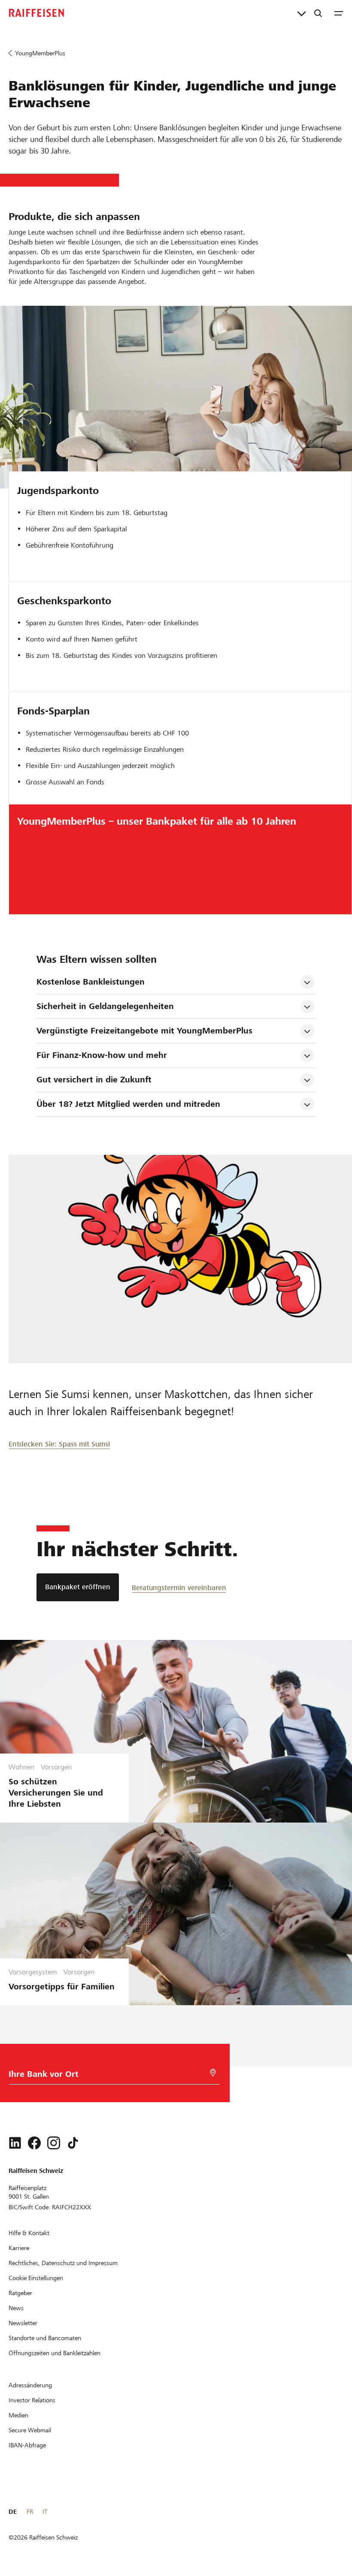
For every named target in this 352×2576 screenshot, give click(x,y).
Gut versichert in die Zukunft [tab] (94, 1080)
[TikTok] (73, 2143)
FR (30, 2512)
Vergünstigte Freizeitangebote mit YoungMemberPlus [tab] (144, 1031)
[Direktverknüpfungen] (302, 13)
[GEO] (213, 2073)
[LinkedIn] (15, 2143)
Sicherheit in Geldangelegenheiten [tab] (105, 1006)
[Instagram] (54, 2143)
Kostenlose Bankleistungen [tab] (91, 982)
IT (45, 2512)
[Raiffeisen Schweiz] (36, 13)
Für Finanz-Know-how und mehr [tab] (102, 1055)
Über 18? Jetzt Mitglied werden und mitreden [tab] (128, 1104)
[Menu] (339, 13)
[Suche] (318, 13)
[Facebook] (34, 2143)
